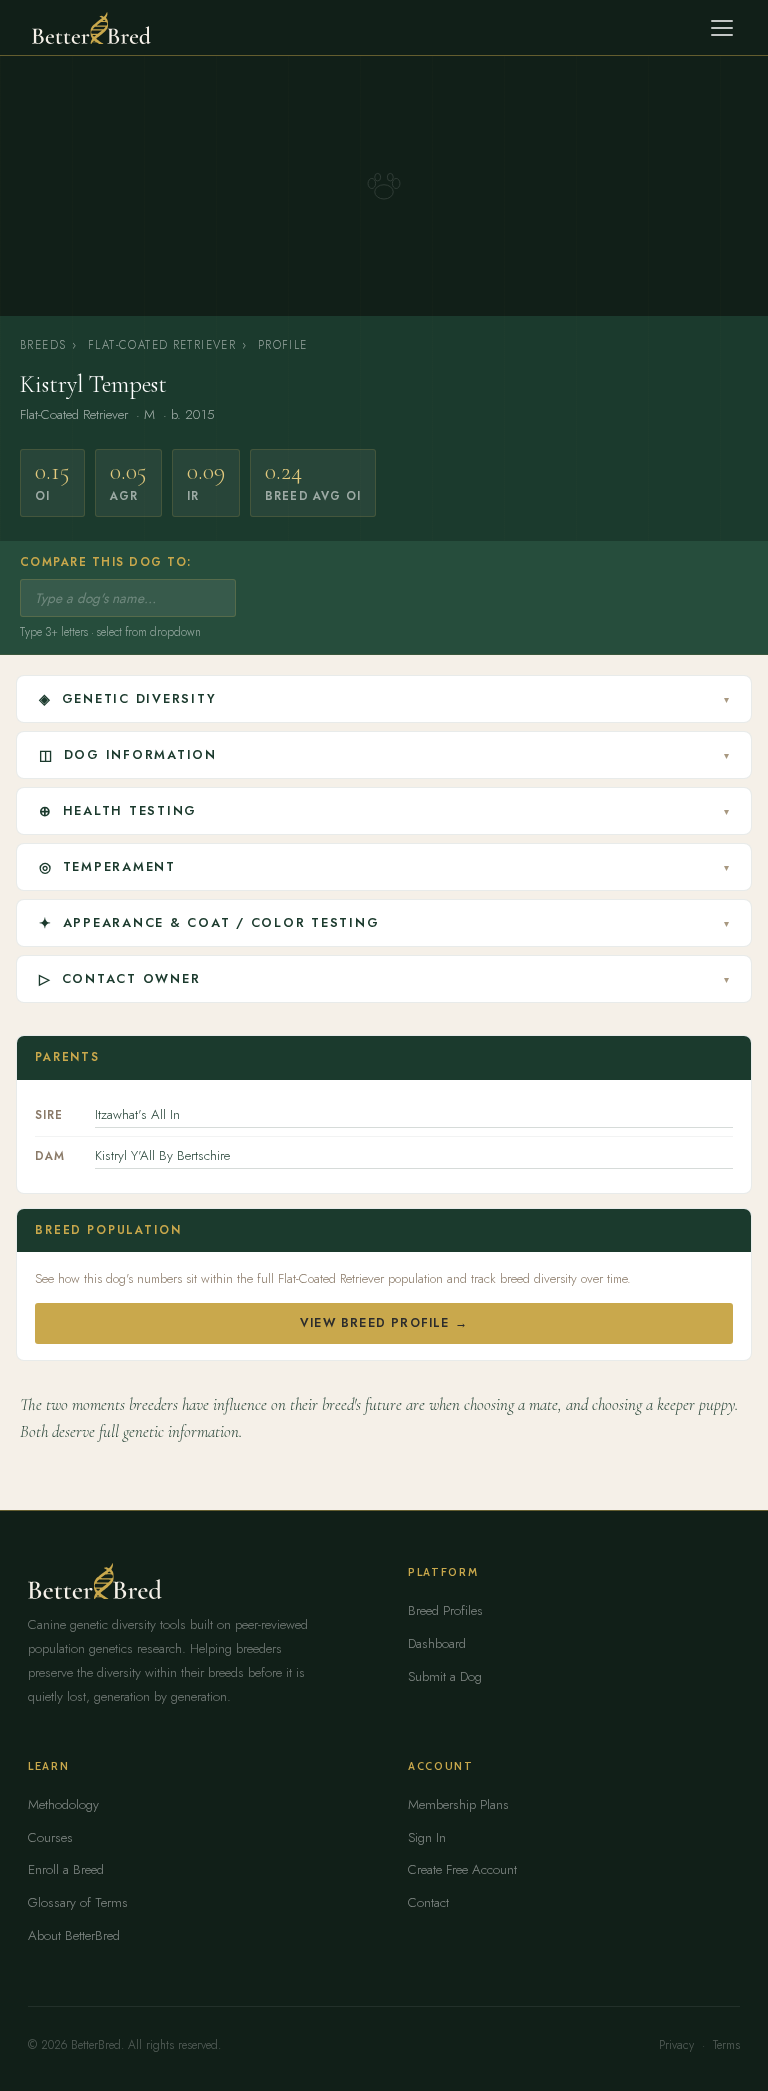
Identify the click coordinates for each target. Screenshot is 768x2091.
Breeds (43, 345)
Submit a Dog (445, 1676)
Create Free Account (462, 1869)
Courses (50, 1837)
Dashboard (437, 1643)
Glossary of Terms (78, 1902)
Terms (726, 2045)
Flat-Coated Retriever (162, 345)
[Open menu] (722, 28)
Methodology (63, 1804)
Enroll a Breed (66, 1869)
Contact (428, 1902)
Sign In (427, 1837)
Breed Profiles (445, 1610)
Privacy (676, 2045)
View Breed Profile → (384, 1323)
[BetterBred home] (91, 28)
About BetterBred (74, 1935)
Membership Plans (458, 1804)
